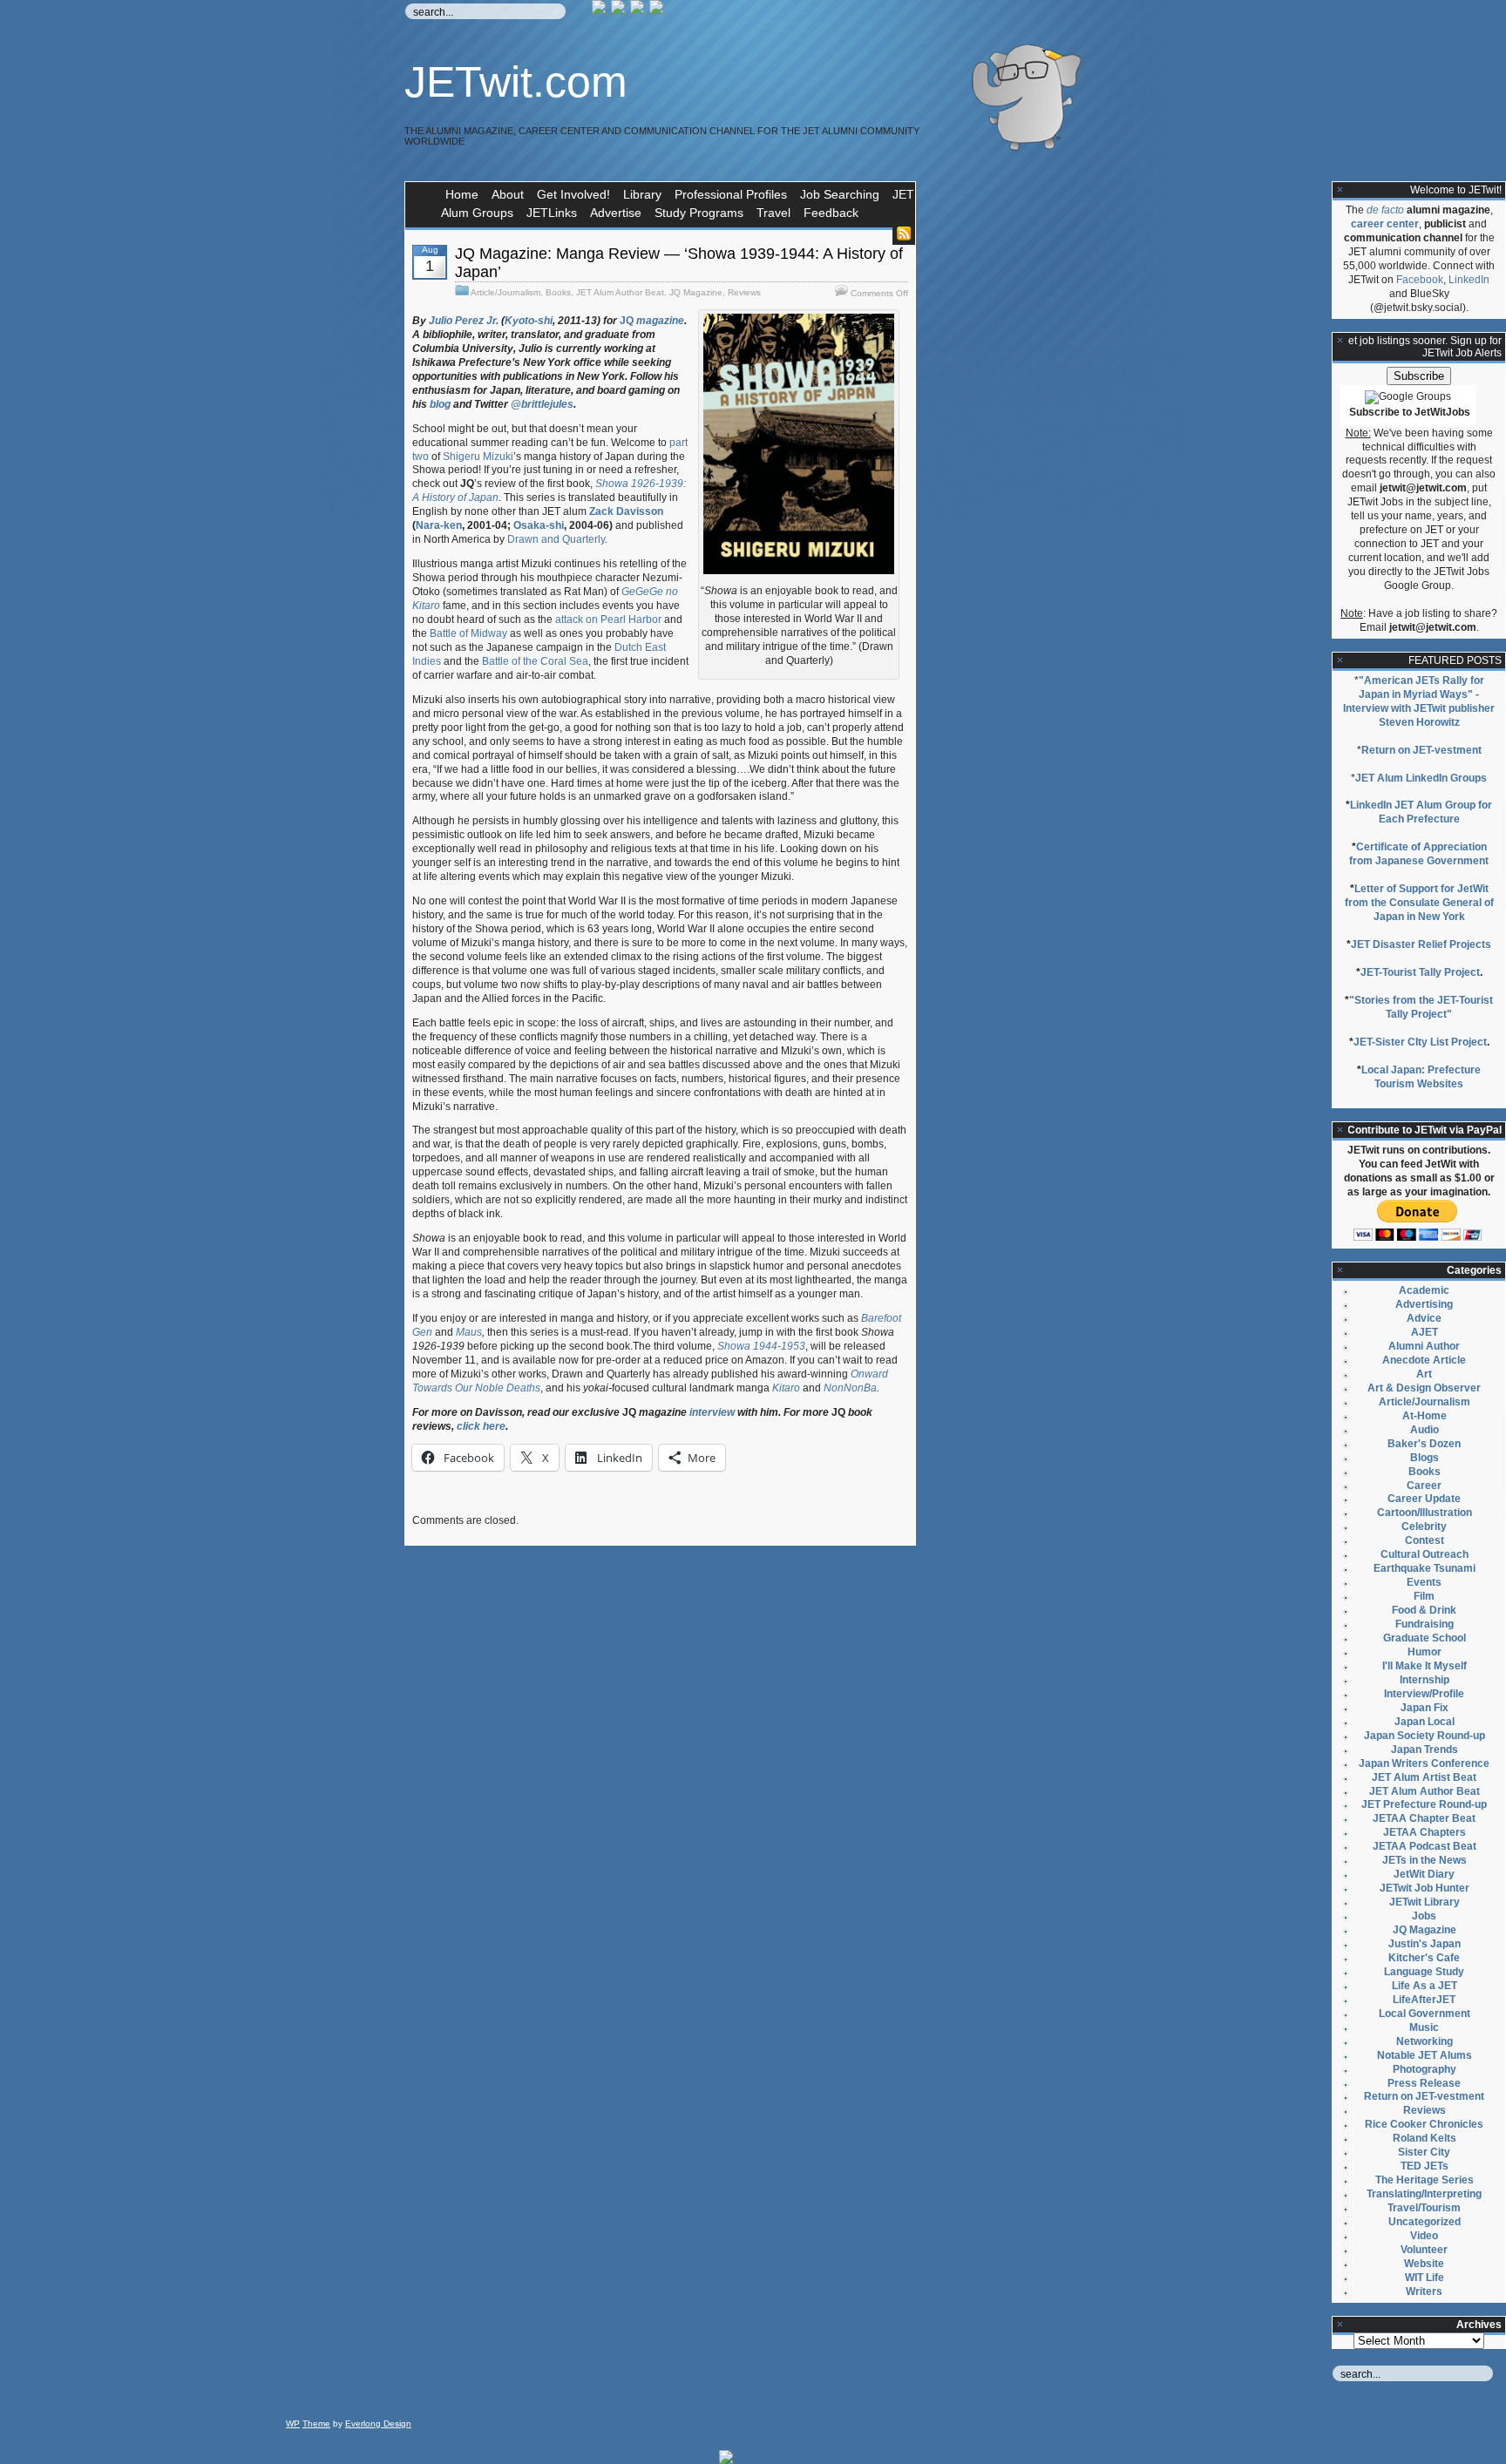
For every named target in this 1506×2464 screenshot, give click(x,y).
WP (293, 2423)
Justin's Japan (1425, 1944)
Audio (1425, 1430)
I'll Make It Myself (1425, 1666)
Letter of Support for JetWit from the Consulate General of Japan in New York (1419, 903)
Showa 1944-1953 (761, 1346)
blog (440, 404)
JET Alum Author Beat (620, 292)
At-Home (1425, 1416)
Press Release (1424, 2083)
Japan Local (1425, 1722)
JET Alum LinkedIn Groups (1421, 778)
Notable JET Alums (1425, 2055)
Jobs (1424, 1916)
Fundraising (1425, 1624)
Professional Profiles (731, 194)
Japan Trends (1425, 1750)
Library (642, 194)
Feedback (831, 213)
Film (1424, 1596)
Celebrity (1424, 1526)
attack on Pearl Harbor (608, 619)
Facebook (1420, 280)
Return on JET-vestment (1421, 750)
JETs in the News (1425, 1860)
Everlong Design (378, 2423)
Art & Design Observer (1424, 1388)
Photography (1425, 2069)
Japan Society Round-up (1425, 1736)
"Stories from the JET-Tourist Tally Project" (1421, 1007)
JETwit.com (516, 82)
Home (462, 194)
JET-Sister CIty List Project (1420, 1042)
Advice (1424, 1318)
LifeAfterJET (1424, 2000)
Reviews (744, 292)
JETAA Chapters (1425, 1832)
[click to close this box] (1340, 190)
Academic (1424, 1290)
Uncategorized (1425, 2222)
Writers (1424, 2291)
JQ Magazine (696, 292)
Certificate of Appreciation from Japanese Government (1419, 854)
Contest (1425, 1540)
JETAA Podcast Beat (1425, 1846)
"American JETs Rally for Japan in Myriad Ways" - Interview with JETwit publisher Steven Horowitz (1419, 701)
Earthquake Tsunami (1425, 1568)
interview (711, 1412)
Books (558, 292)
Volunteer (1424, 2250)
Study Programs (699, 213)
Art (1424, 1374)
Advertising (1424, 1304)
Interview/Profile (1424, 1694)
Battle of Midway (468, 633)
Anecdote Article (1424, 1360)
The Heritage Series (1425, 2180)
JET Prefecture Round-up (1424, 1804)
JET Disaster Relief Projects (1421, 944)
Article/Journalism (505, 292)
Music (1424, 2027)
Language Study (1424, 1972)
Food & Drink (1424, 1610)
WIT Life (1425, 2278)
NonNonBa (850, 1388)
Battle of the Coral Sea (535, 661)
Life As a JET (1425, 1986)
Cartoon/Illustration (1425, 1513)
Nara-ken (439, 525)
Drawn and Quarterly (556, 539)
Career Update (1424, 1499)
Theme (316, 2423)
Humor (1425, 1652)
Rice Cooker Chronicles (1424, 2124)
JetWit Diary (1424, 1874)
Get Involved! (573, 194)
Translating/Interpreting (1424, 2194)
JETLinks (552, 213)
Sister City (1424, 2152)
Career (1424, 1486)
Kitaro (786, 1388)
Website (1424, 2264)
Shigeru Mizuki (478, 457)
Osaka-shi (539, 525)
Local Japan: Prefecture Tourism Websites (1421, 1077)
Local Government (1425, 2014)
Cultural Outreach (1425, 1554)
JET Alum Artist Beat (1424, 1777)
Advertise (616, 213)
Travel (773, 213)
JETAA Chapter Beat (1424, 1818)
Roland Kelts (1425, 2138)
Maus (469, 1332)
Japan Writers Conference (1424, 1763)
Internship (1425, 1680)
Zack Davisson (626, 511)
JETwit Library (1425, 1902)
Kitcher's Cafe (1424, 1958)
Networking (1425, 2041)
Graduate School (1425, 1638)
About (508, 194)
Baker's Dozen (1424, 1444)
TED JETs (1425, 2166)
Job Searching (840, 194)
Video (1424, 2236)
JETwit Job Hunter (1425, 1888)
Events (1424, 1582)
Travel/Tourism (1424, 2208)
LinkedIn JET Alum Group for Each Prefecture (1421, 812)
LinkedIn (1469, 280)
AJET (1425, 1332)
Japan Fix (1425, 1708)
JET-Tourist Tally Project (1420, 972)
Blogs (1425, 1458)
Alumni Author (1424, 1346)
